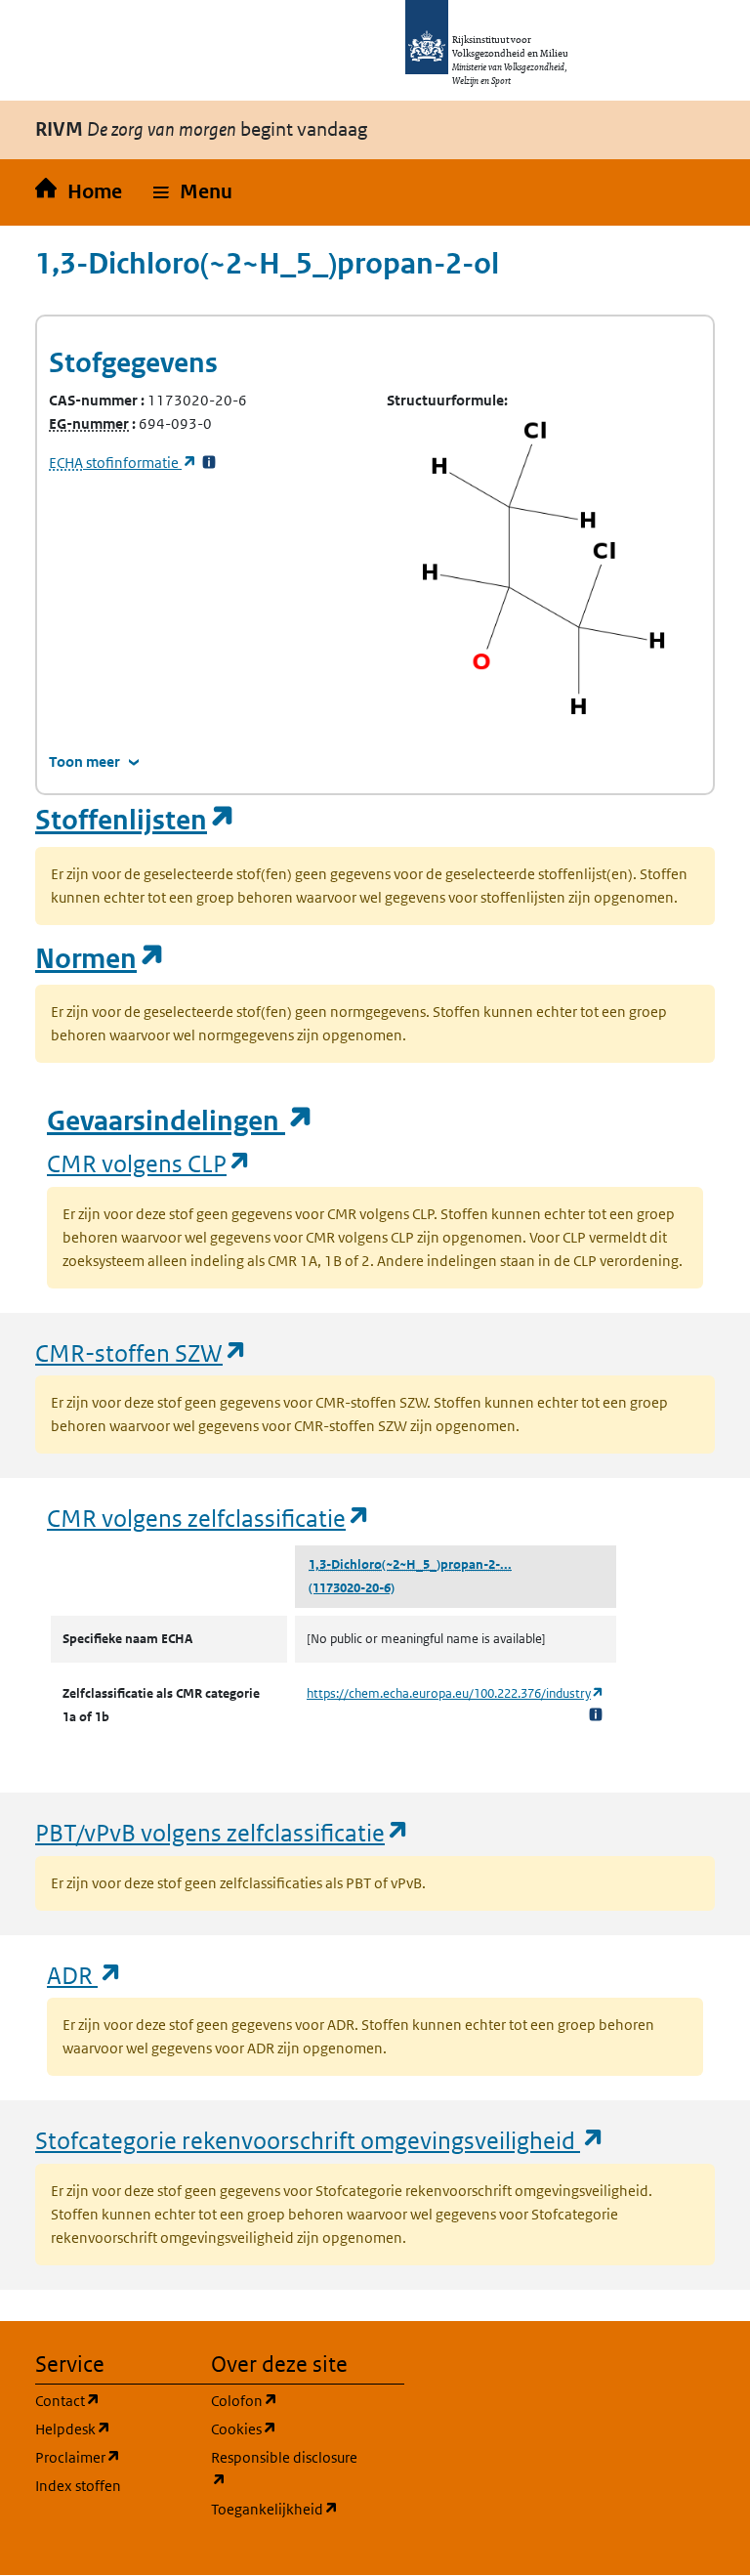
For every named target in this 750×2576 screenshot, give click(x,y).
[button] (193, 192)
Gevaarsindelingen (181, 1121)
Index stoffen (78, 2486)
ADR (85, 1975)
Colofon (287, 2400)
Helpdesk (111, 2428)
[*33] (209, 463)
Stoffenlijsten (136, 820)
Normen (101, 959)
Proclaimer (111, 2457)
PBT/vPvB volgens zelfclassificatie (223, 1832)
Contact (111, 2400)
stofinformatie (123, 463)
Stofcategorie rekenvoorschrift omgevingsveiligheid (320, 2140)
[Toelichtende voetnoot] (596, 1714)
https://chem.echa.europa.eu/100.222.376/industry (456, 1693)
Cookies (287, 2428)
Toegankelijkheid (287, 2509)
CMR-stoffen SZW (142, 1352)
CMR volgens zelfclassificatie (209, 1518)
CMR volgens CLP (149, 1163)
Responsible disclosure (287, 2469)
